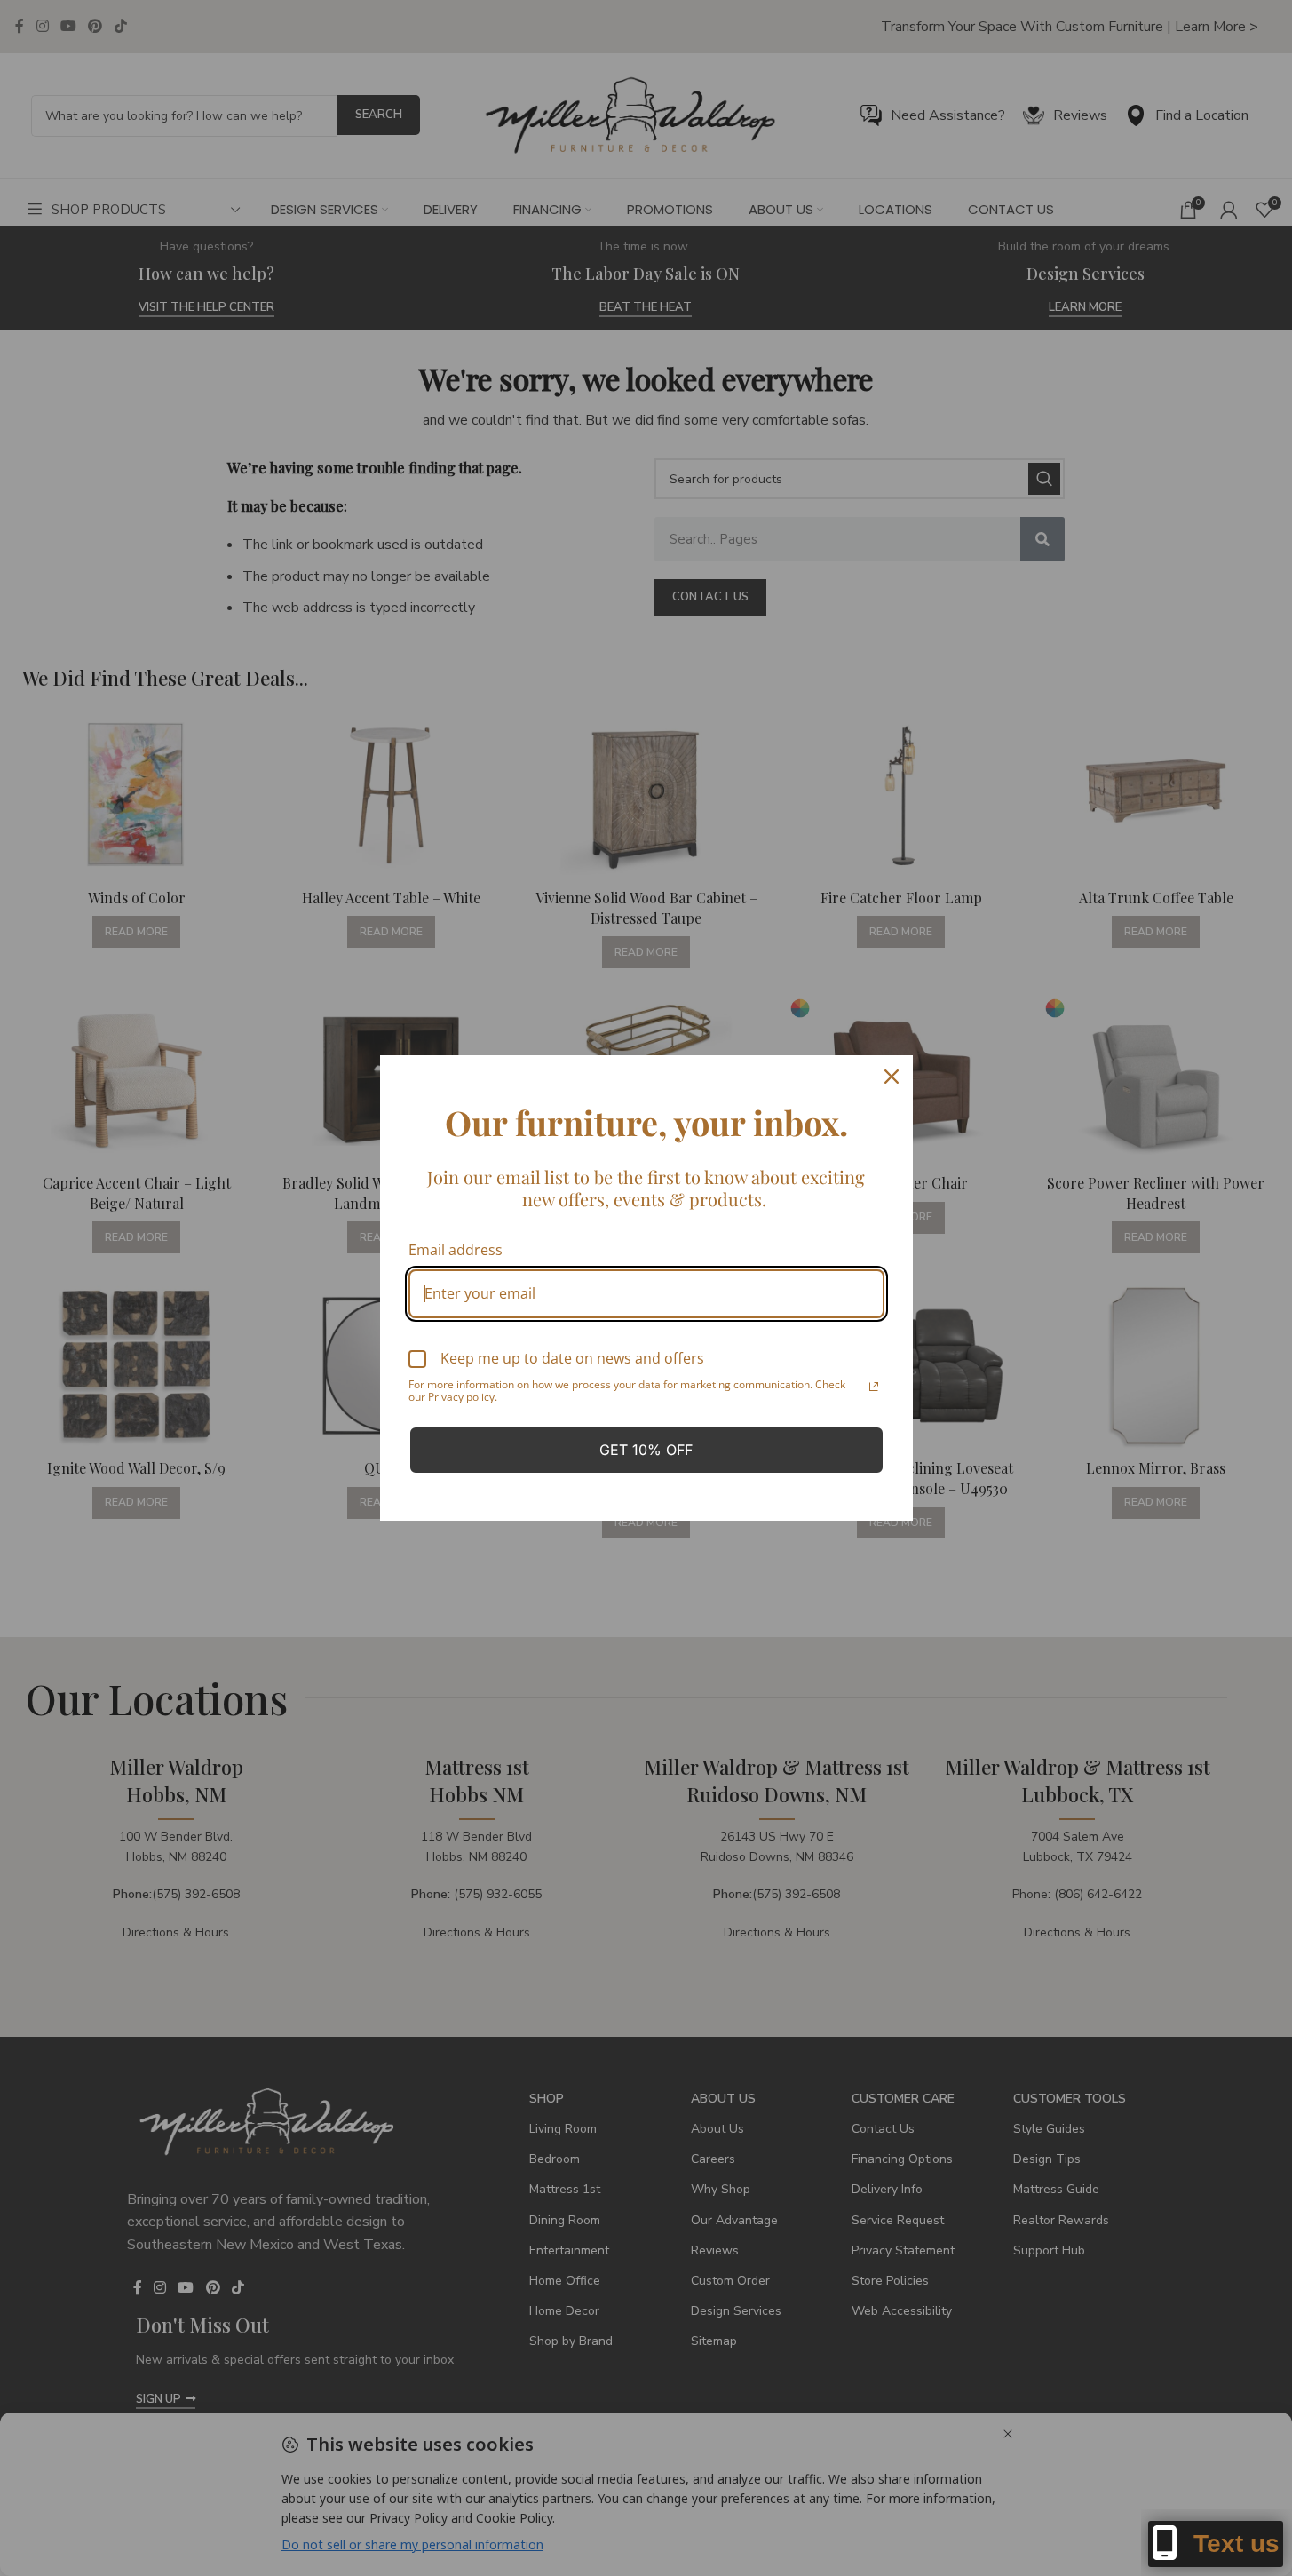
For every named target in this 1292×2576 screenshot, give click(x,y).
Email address (456, 1250)
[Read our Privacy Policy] (874, 1387)
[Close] (892, 1077)
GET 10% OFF (646, 1450)
